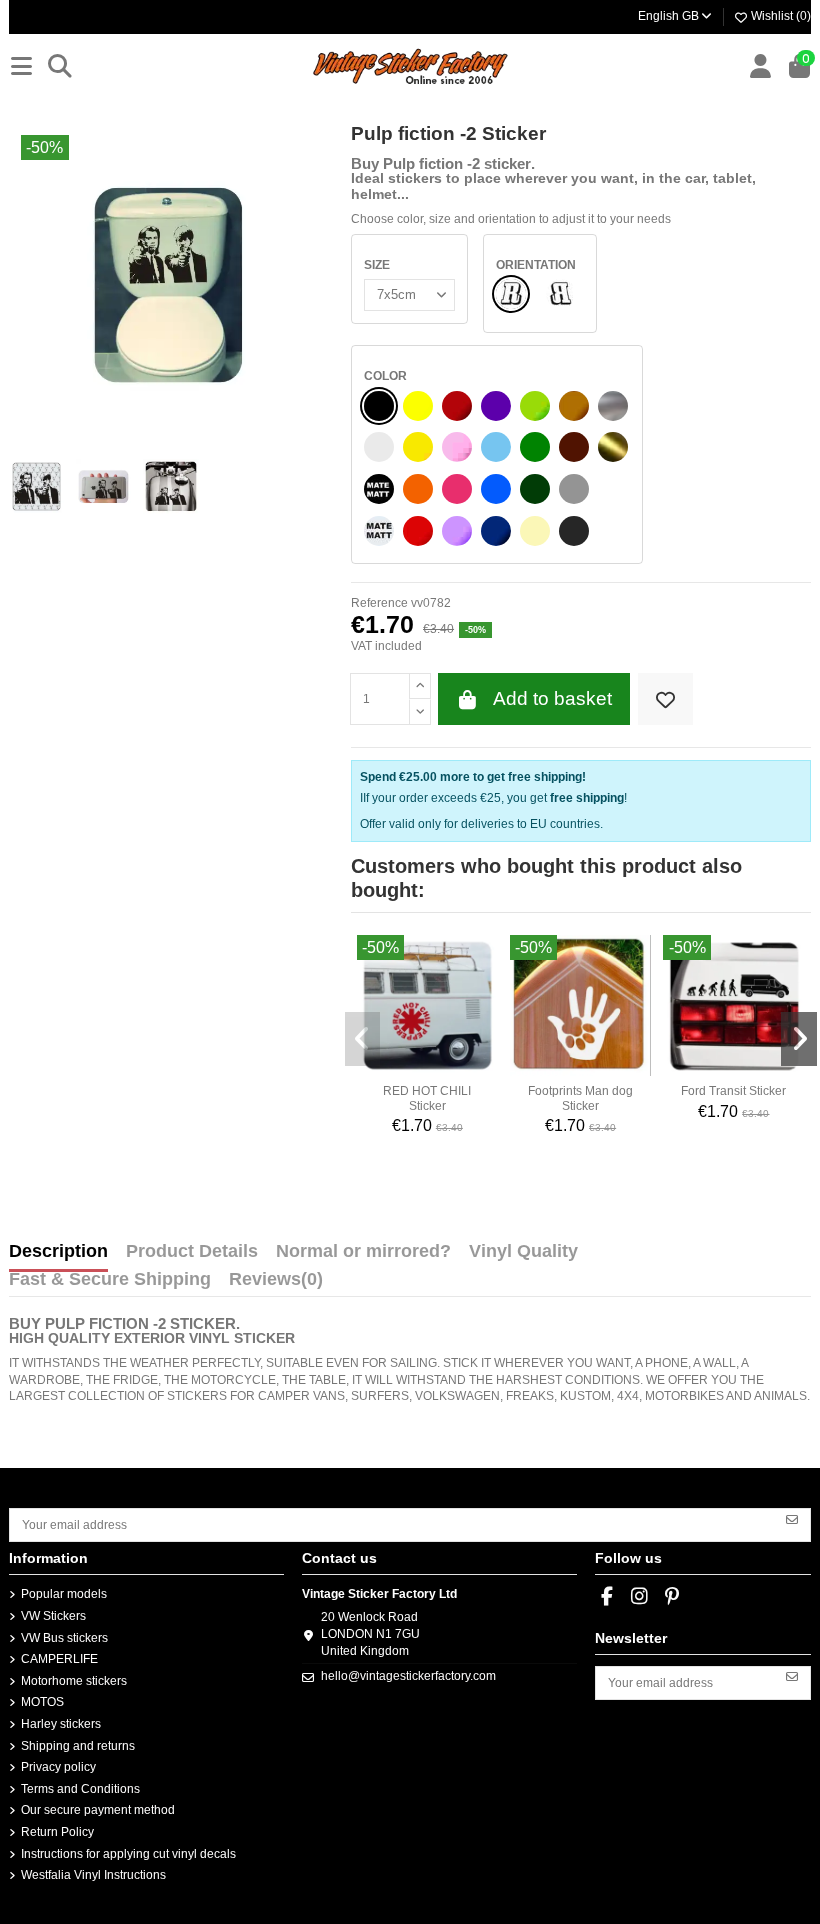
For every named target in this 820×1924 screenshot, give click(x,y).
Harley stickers (61, 1724)
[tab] (276, 1284)
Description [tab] (58, 1252)
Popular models (64, 1594)
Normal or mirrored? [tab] (363, 1252)
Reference (379, 603)
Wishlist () (779, 16)
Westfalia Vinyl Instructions (93, 1875)
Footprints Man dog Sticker (580, 1098)
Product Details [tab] (192, 1252)
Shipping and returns (78, 1746)
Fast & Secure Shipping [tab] (110, 1280)
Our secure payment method (98, 1810)
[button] (363, 1039)
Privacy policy (58, 1767)
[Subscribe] (792, 1518)
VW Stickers (53, 1616)
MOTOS (42, 1702)
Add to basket (552, 698)
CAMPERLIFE (59, 1659)
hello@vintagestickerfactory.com (408, 1676)
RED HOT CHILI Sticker (427, 1098)
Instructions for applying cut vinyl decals (128, 1854)
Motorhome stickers (74, 1681)
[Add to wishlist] (665, 699)
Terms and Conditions (80, 1789)
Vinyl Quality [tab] (523, 1252)
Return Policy (57, 1832)
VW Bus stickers (64, 1638)
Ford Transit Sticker (733, 1091)
